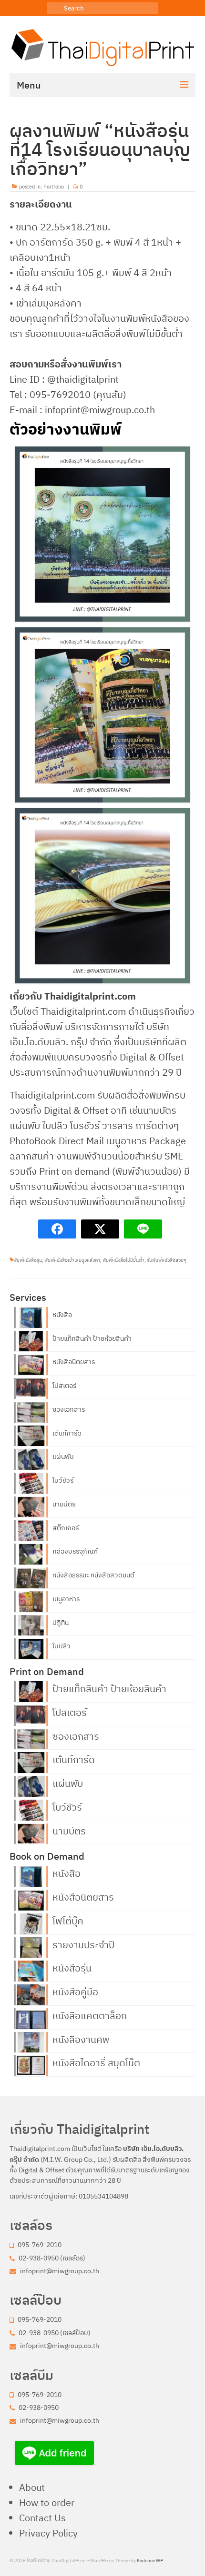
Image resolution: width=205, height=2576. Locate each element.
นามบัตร (64, 1504)
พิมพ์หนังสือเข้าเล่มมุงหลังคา (72, 1260)
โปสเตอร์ (64, 1386)
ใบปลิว (61, 1646)
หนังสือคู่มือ (75, 1991)
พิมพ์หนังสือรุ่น (28, 1260)
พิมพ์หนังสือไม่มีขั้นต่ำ (123, 1260)
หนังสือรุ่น (72, 1967)
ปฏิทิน (61, 1623)
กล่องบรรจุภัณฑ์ (75, 1551)
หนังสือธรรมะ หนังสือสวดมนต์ (93, 1575)
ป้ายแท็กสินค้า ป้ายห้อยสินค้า (92, 1338)
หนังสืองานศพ (81, 2039)
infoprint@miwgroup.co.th (59, 2271)
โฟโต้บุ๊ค (68, 1920)
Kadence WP (150, 2561)
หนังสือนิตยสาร (74, 1362)
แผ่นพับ (63, 1456)
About (32, 2487)
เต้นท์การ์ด (67, 1433)
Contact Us (42, 2518)
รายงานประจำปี (83, 1944)
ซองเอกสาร (69, 1409)
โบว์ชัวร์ (63, 1480)
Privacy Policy (48, 2533)
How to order (47, 2502)
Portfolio (54, 187)
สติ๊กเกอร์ (66, 1528)
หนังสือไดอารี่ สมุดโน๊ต (96, 2062)
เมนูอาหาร (66, 1599)
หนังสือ (62, 1315)
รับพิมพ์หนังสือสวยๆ (167, 1260)
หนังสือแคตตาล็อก (90, 2015)
